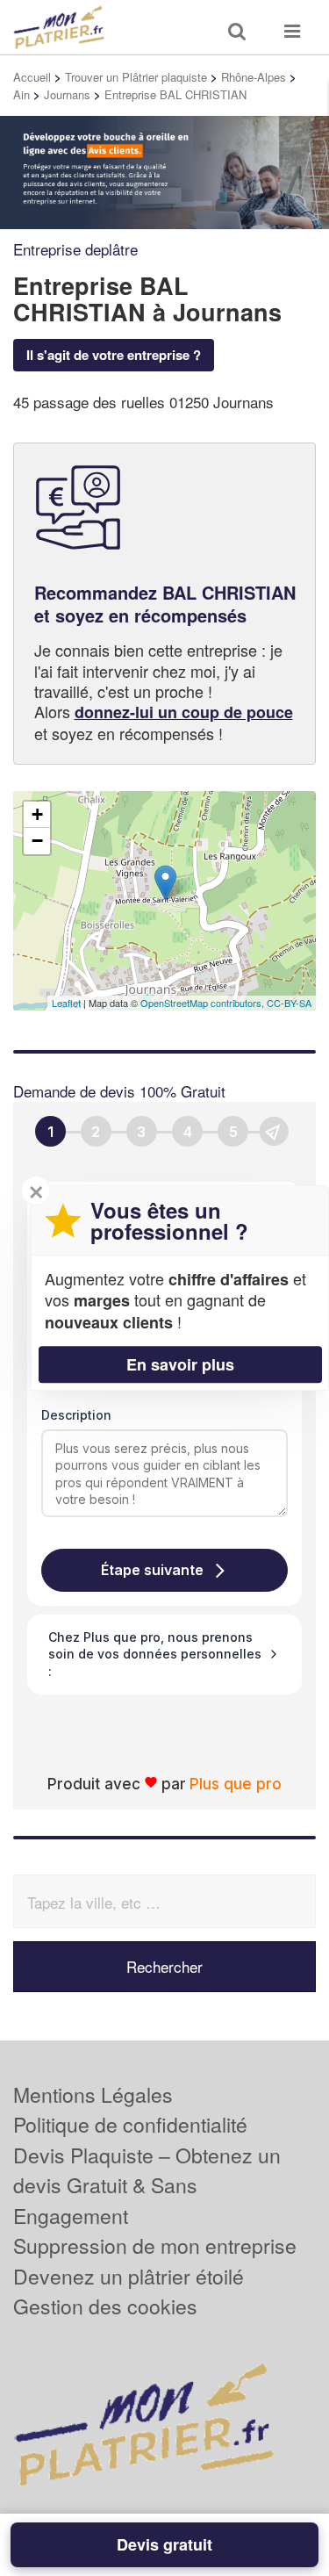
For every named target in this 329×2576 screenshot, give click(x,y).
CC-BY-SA (289, 1003)
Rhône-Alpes (254, 77)
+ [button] (37, 814)
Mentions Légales (93, 2094)
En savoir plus (180, 1364)
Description (76, 1415)
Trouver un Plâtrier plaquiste (136, 77)
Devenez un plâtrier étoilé (129, 2276)
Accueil (32, 77)
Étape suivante (152, 1570)
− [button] (37, 841)
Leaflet (66, 1003)
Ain (21, 94)
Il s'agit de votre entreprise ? (114, 355)
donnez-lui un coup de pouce (184, 712)
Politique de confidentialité (130, 2124)
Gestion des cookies (105, 2306)
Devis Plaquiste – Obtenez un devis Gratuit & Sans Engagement (147, 2185)
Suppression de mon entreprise (155, 2245)
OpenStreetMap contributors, (204, 1003)
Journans (67, 94)
